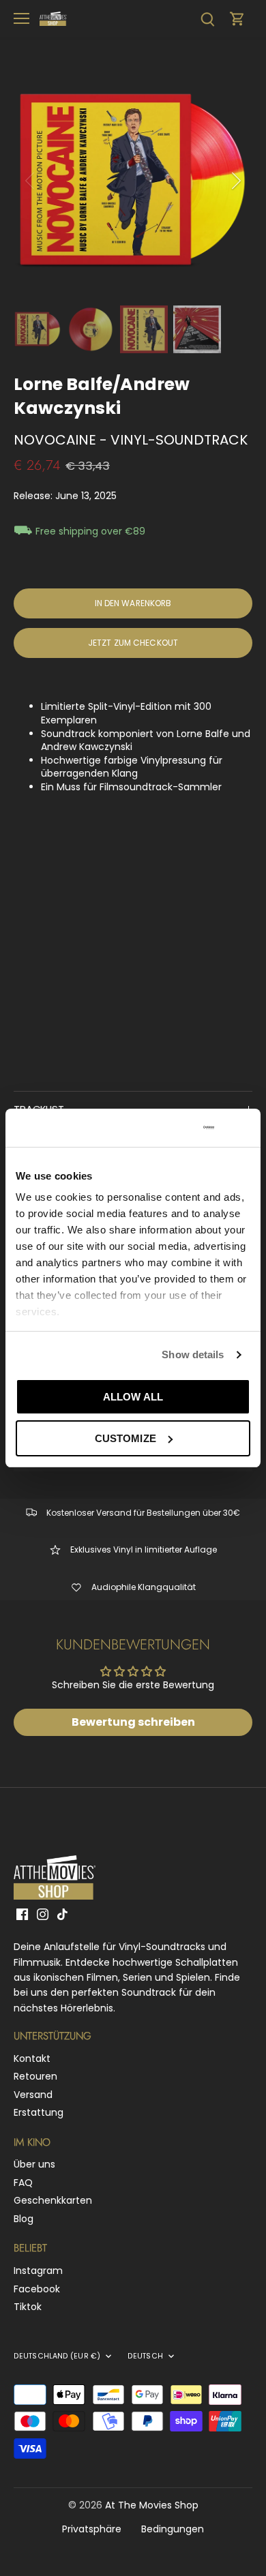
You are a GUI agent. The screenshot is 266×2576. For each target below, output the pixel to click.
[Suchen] (207, 19)
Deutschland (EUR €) (57, 2356)
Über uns (34, 2164)
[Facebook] (22, 1915)
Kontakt (32, 2058)
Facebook (37, 2289)
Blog (24, 2219)
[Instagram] (43, 1915)
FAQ (23, 2183)
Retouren (35, 2076)
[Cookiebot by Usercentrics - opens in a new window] (160, 1128)
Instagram (38, 2271)
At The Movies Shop (152, 2505)
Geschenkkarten (53, 2200)
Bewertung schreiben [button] (133, 1722)
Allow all (133, 1397)
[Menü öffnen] (21, 18)
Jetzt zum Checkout (133, 643)
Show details (193, 1354)
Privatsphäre (92, 2529)
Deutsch (145, 2356)
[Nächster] (235, 181)
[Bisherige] (31, 181)
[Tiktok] (62, 1915)
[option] (133, 181)
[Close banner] (245, 1128)
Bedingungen (173, 2529)
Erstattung (39, 2112)
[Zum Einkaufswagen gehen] (237, 19)
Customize (125, 1438)
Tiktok (28, 2307)
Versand (33, 2095)
